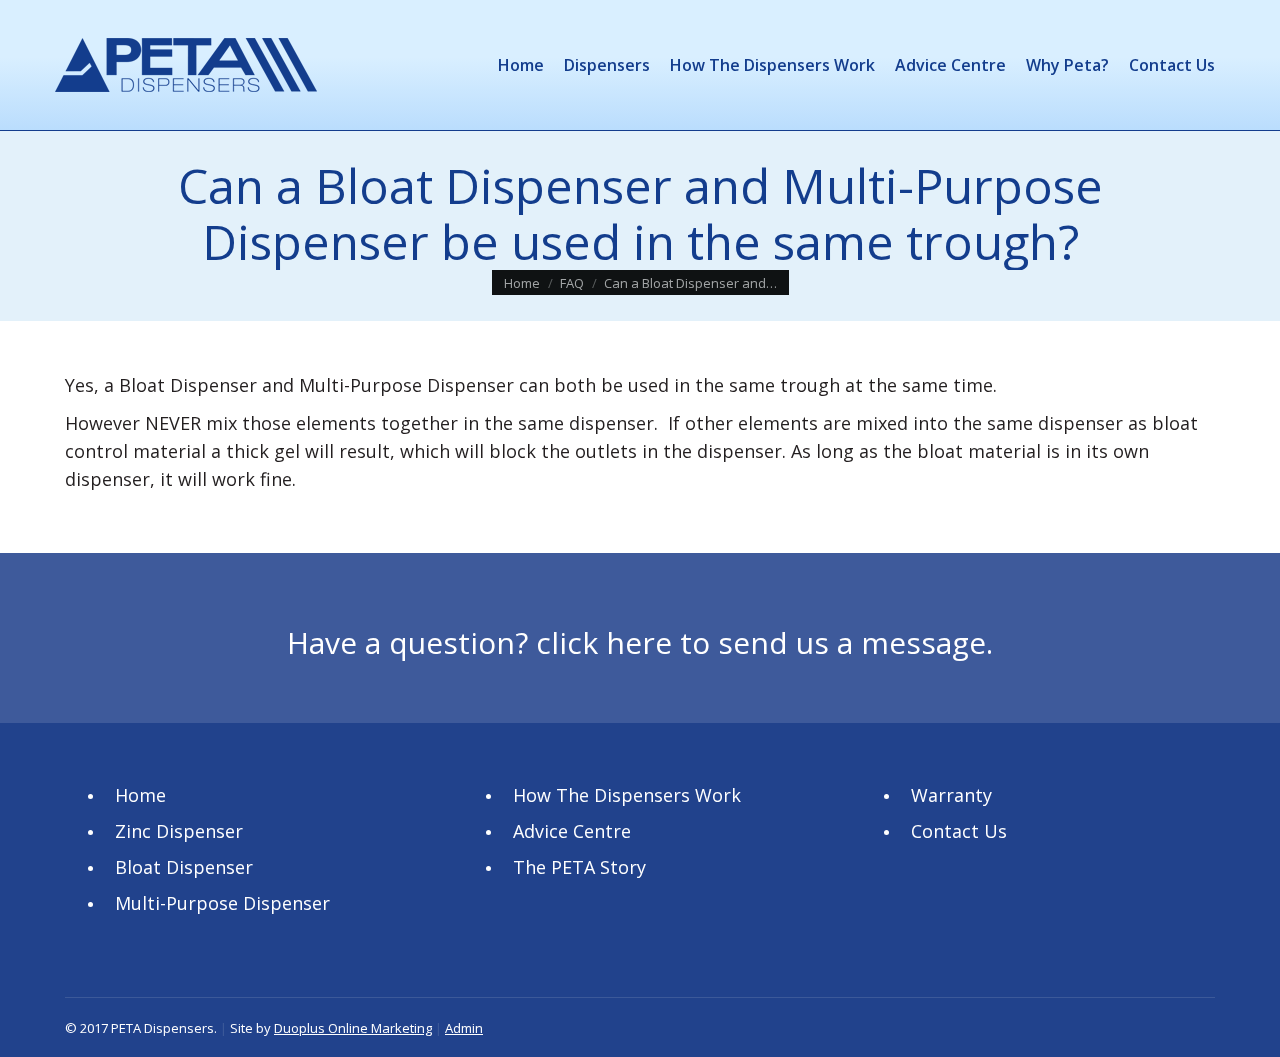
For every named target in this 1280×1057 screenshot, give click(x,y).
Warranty (951, 795)
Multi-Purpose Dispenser (222, 903)
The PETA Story (579, 867)
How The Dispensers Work (627, 795)
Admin (464, 1028)
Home (140, 795)
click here (604, 642)
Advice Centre (572, 831)
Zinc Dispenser (179, 831)
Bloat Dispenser (184, 867)
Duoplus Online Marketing (353, 1028)
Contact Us (959, 831)
